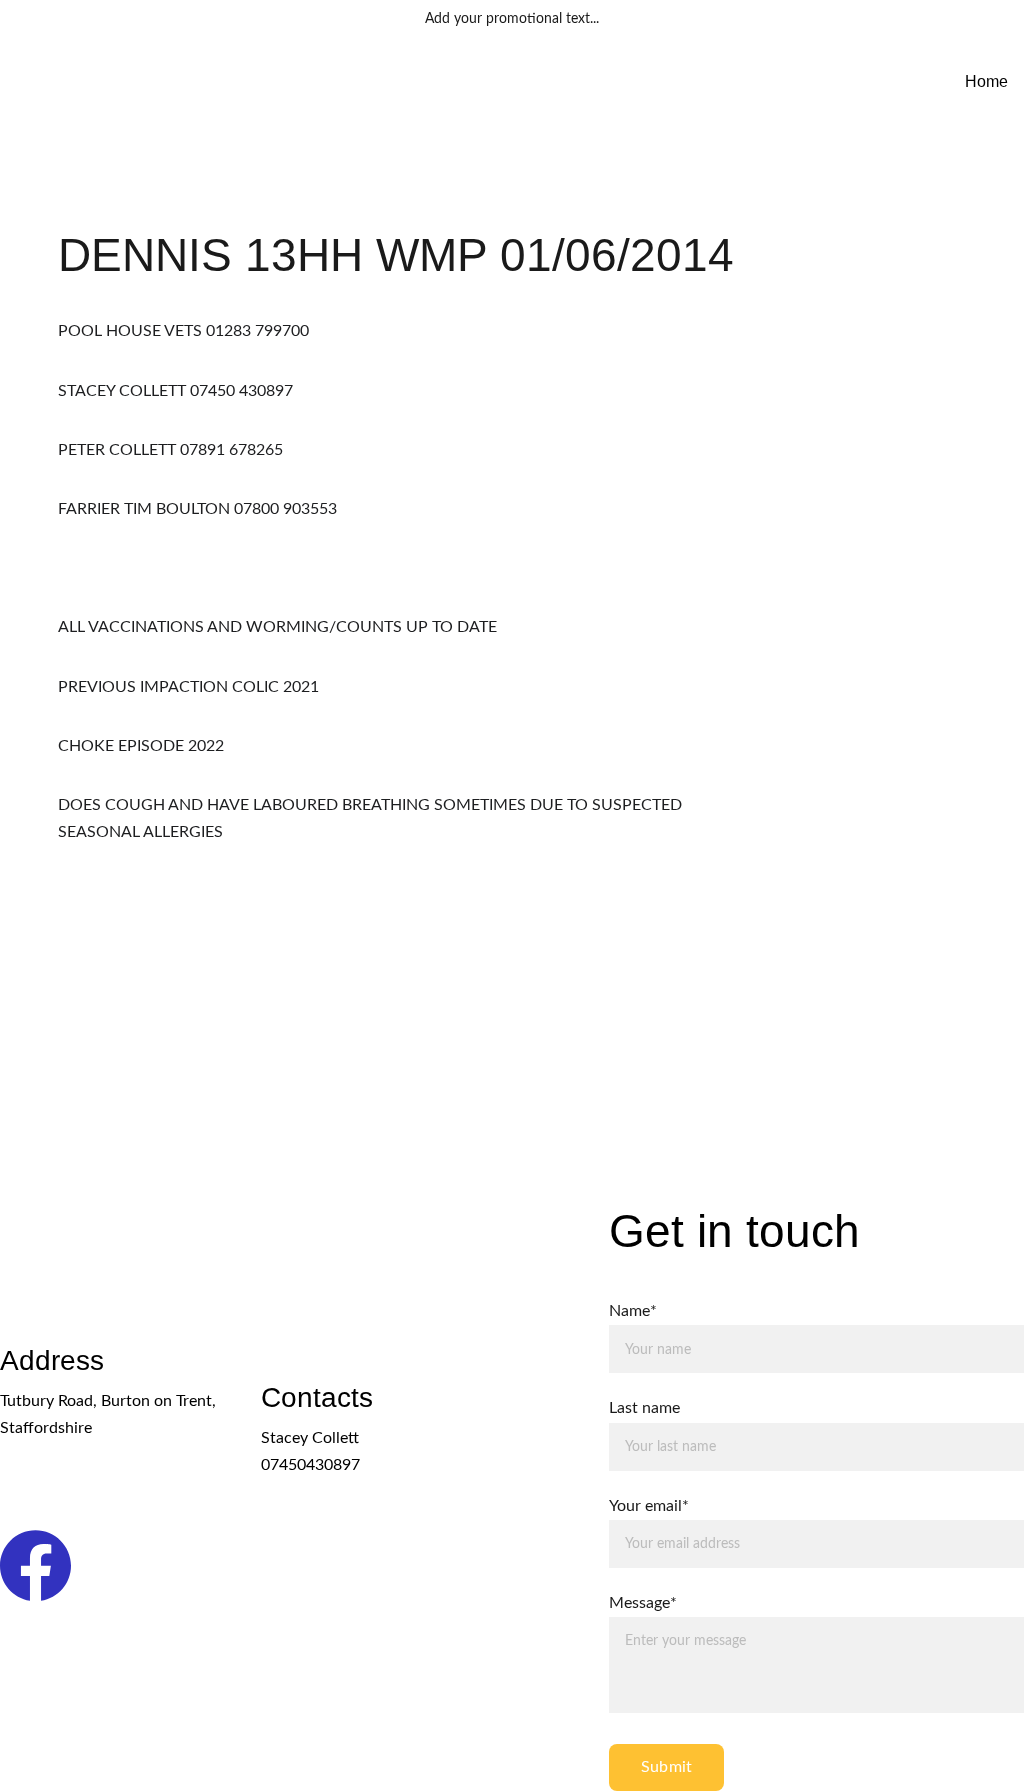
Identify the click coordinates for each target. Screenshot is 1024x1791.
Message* (643, 1603)
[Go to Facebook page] (35, 1565)
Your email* (649, 1506)
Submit (666, 1767)
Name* (633, 1311)
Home (986, 81)
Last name (644, 1408)
